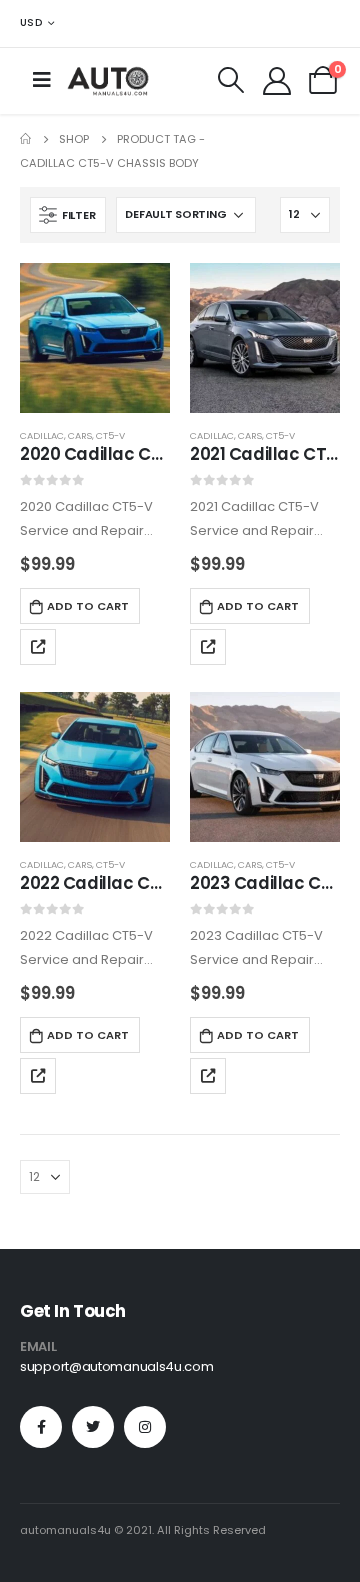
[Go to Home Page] (25, 139)
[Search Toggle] (231, 80)
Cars (80, 435)
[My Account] (277, 80)
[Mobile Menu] (42, 80)
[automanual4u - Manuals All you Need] (108, 80)
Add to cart (88, 606)
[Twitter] (93, 1427)
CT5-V (110, 435)
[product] (95, 338)
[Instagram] (145, 1427)
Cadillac (42, 435)
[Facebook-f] (41, 1427)
